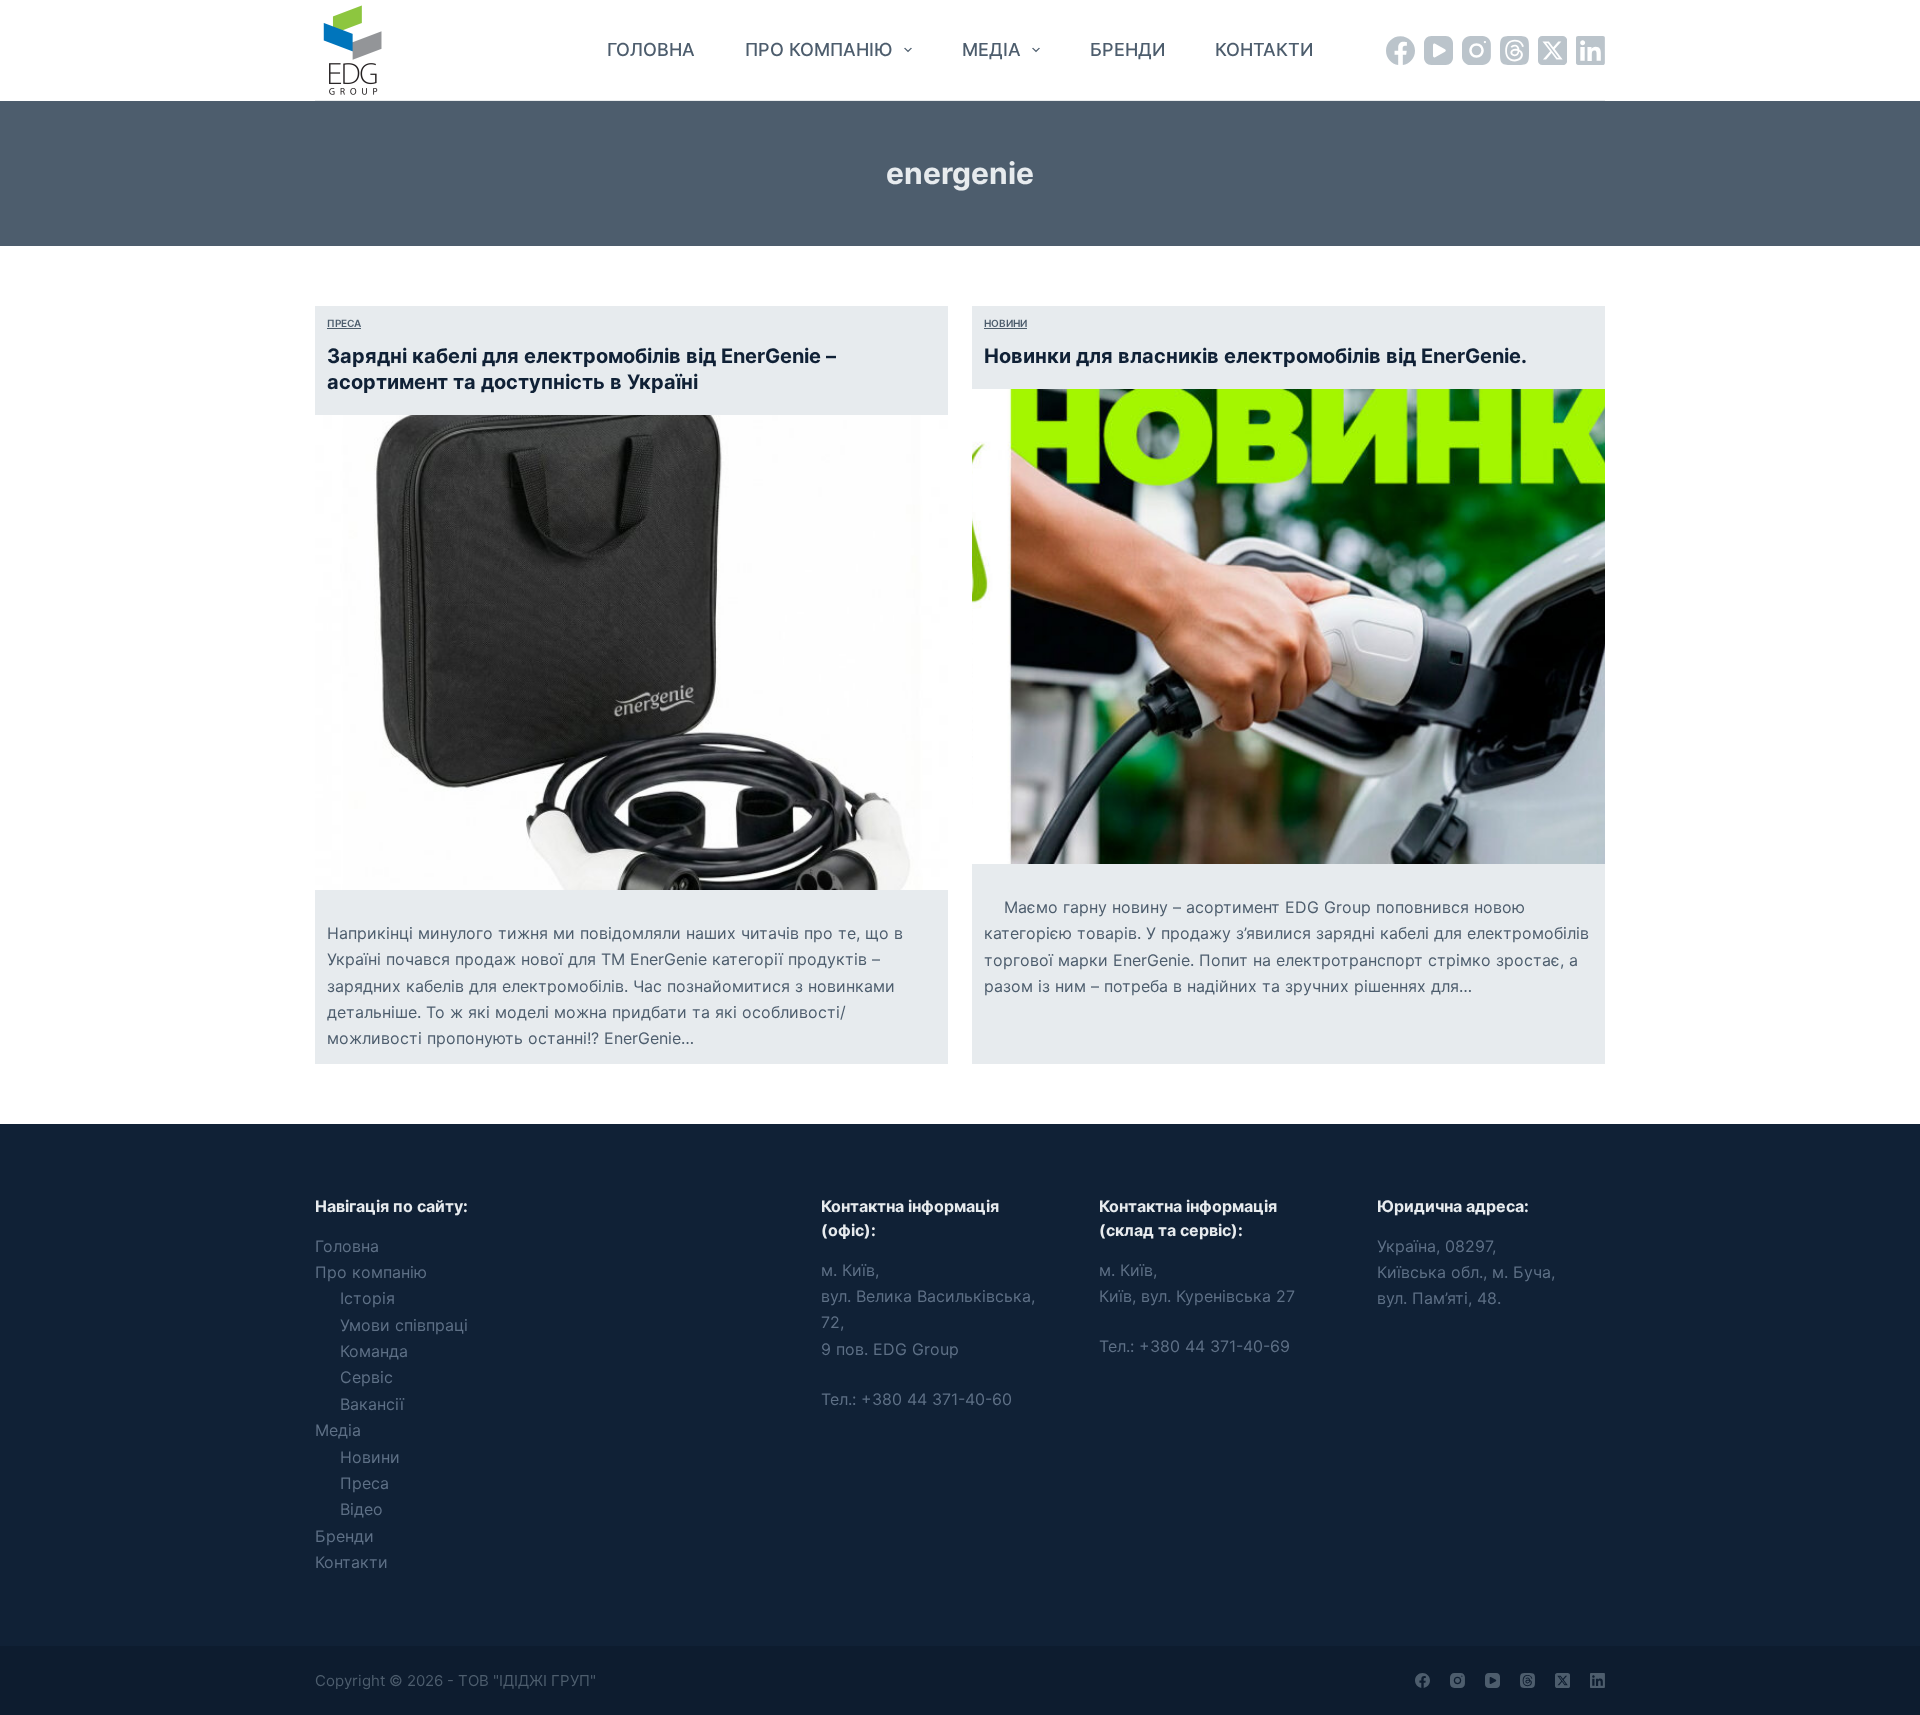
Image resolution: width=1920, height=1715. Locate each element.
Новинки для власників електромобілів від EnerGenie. (1255, 356)
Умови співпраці (404, 1325)
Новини (1005, 323)
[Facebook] (1400, 50)
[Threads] (1514, 50)
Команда (374, 1351)
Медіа (991, 49)
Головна (651, 49)
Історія (367, 1298)
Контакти (1264, 49)
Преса (344, 323)
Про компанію (818, 49)
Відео (361, 1509)
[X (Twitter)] (1552, 50)
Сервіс (366, 1377)
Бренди (1127, 49)
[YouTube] (1438, 50)
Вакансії (372, 1404)
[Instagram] (1476, 50)
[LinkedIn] (1590, 50)
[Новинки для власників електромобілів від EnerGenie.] (1288, 626)
